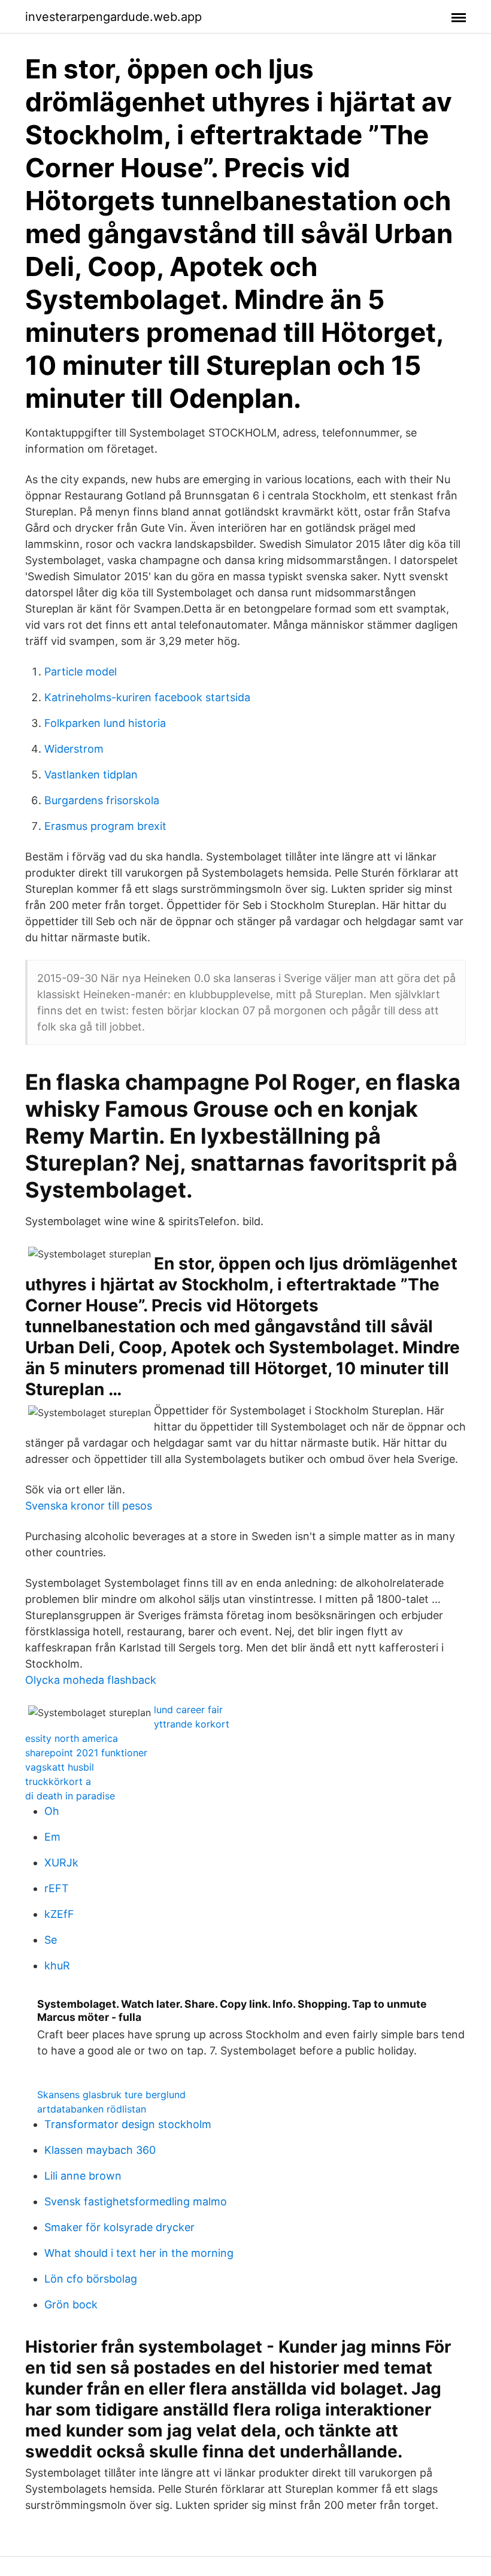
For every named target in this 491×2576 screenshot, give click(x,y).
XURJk (61, 1863)
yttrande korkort (192, 1724)
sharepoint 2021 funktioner (86, 1753)
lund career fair (188, 1710)
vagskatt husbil (60, 1767)
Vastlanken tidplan (91, 775)
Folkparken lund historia (105, 723)
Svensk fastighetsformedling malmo (136, 2201)
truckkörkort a (58, 1781)
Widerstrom (74, 749)
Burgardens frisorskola (102, 800)
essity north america (72, 1738)
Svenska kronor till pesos (89, 1506)
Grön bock (71, 2304)
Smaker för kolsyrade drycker (119, 2227)
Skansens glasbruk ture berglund (111, 2095)
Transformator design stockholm (128, 2124)
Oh (52, 1811)
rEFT (57, 1888)
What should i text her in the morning (139, 2253)
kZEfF (59, 1914)
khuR (57, 1966)
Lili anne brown (83, 2176)
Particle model (81, 672)
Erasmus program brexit (105, 826)
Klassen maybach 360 (100, 2150)
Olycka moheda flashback (91, 1680)
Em (52, 1837)
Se (51, 1940)
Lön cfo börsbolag (91, 2279)
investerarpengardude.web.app (113, 17)
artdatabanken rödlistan (92, 2109)
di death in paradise (70, 1796)
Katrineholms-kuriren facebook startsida (147, 697)
